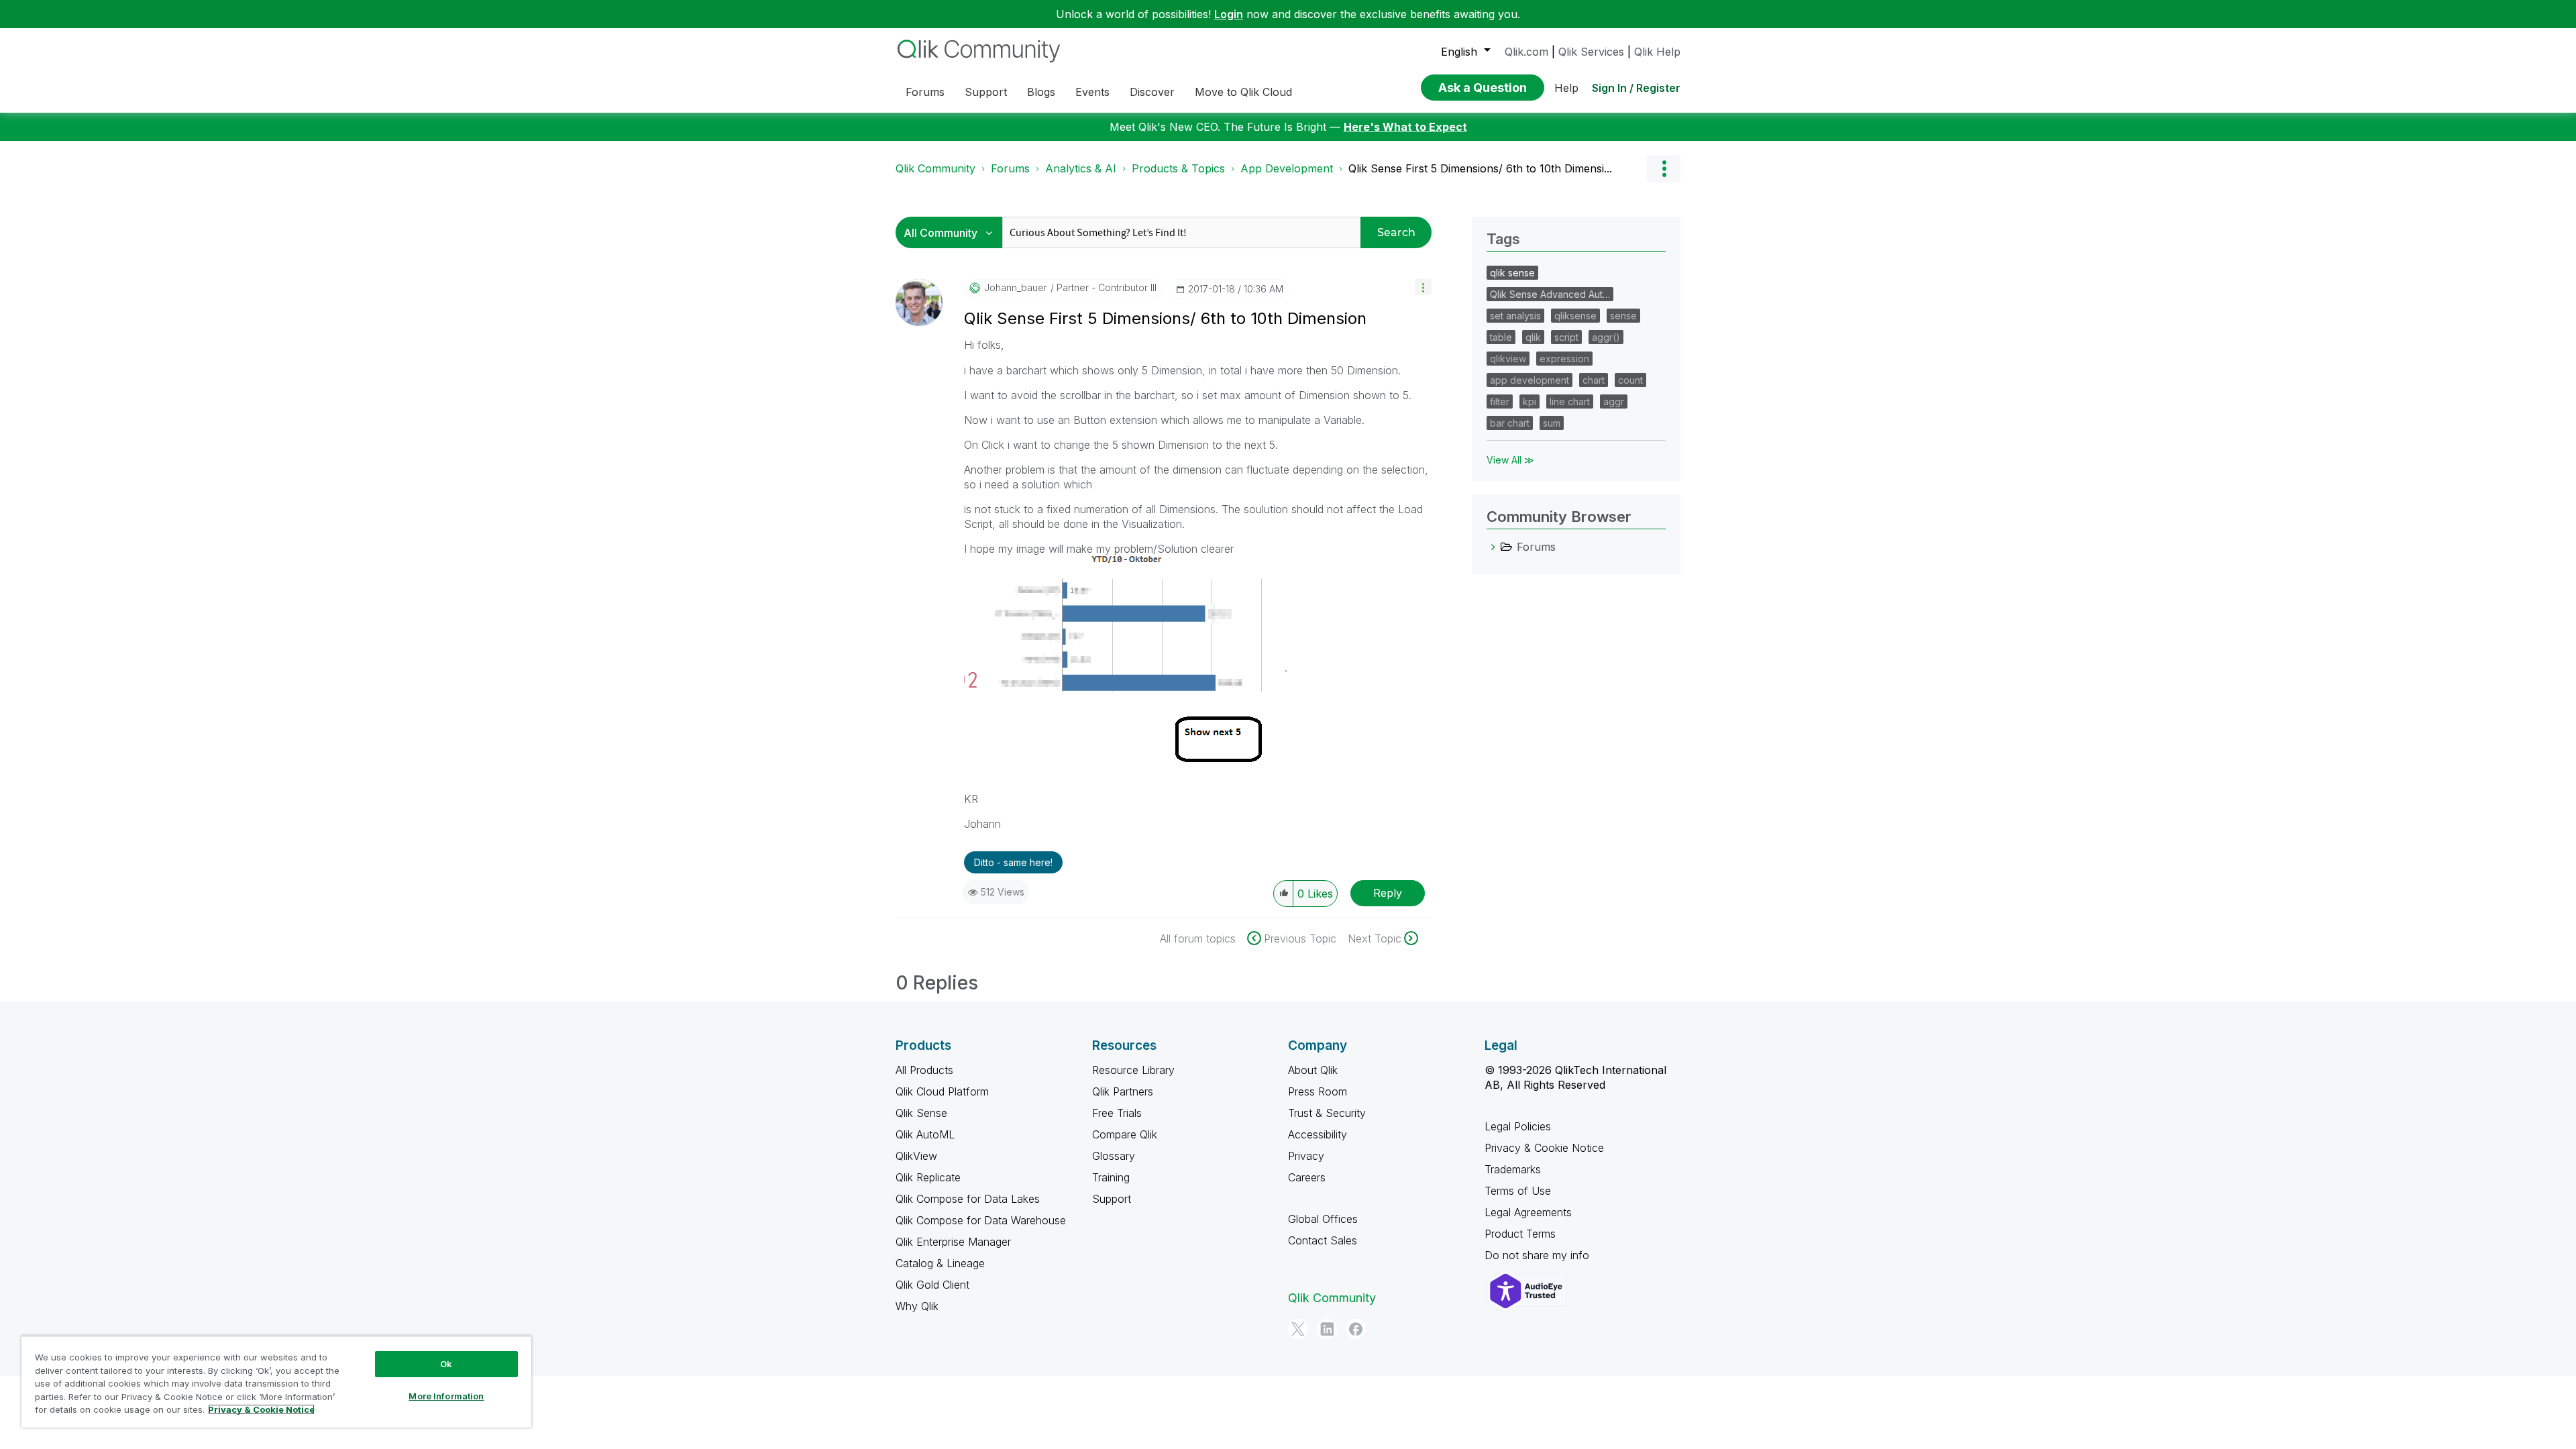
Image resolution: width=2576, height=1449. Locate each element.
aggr (1614, 401)
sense (1623, 316)
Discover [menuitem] (1152, 92)
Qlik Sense (921, 1113)
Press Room (1318, 1091)
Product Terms (1520, 1234)
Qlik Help (1657, 52)
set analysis (1515, 316)
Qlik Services (1591, 52)
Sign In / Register (1636, 88)
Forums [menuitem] (925, 92)
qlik (1533, 337)
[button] (1423, 287)
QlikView (916, 1156)
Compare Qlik (1125, 1134)
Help (1566, 88)
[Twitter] (1298, 1329)
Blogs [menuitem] (1041, 92)
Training (1111, 1177)
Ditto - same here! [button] (1013, 862)
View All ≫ (1510, 460)
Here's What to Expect (1405, 127)
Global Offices (1323, 1219)
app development (1529, 380)
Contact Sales (1323, 1240)
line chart (1570, 401)
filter (1500, 401)
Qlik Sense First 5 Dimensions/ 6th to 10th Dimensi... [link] (1480, 168)
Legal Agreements (1528, 1212)
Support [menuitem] (986, 92)
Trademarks (1513, 1169)
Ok (446, 1364)
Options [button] (1664, 168)
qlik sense (1512, 273)
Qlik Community (935, 168)
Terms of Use (1518, 1191)
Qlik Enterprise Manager (953, 1242)
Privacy (1306, 1156)
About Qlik (1313, 1070)
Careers (1307, 1177)
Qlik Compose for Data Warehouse (981, 1220)
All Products (924, 1070)
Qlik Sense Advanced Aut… (1550, 294)
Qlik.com (1526, 52)
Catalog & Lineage (940, 1263)
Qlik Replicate (928, 1177)
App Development (1287, 168)
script (1566, 337)
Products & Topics (1178, 168)
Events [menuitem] (1092, 92)
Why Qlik (917, 1306)
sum (1552, 423)
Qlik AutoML (925, 1134)
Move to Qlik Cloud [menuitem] (1243, 92)
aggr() (1606, 337)
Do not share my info (1539, 1255)
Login (1229, 14)
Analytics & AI (1081, 168)
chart (1594, 380)
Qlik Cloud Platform (942, 1091)
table (1501, 337)
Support (1112, 1199)
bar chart (1510, 423)
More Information (446, 1396)
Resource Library (1133, 1070)
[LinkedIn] (1327, 1329)
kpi (1529, 401)
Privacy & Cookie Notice (1544, 1148)
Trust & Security (1327, 1113)
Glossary (1114, 1156)
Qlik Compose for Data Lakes (968, 1199)
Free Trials (1117, 1113)
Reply (1388, 893)
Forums (1010, 168)
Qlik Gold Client (932, 1285)
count (1630, 380)
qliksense (1575, 316)
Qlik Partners (1123, 1091)
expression (1564, 359)
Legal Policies (1518, 1126)
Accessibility (1318, 1134)
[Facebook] (1356, 1329)
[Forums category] (1493, 547)
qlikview (1508, 359)
